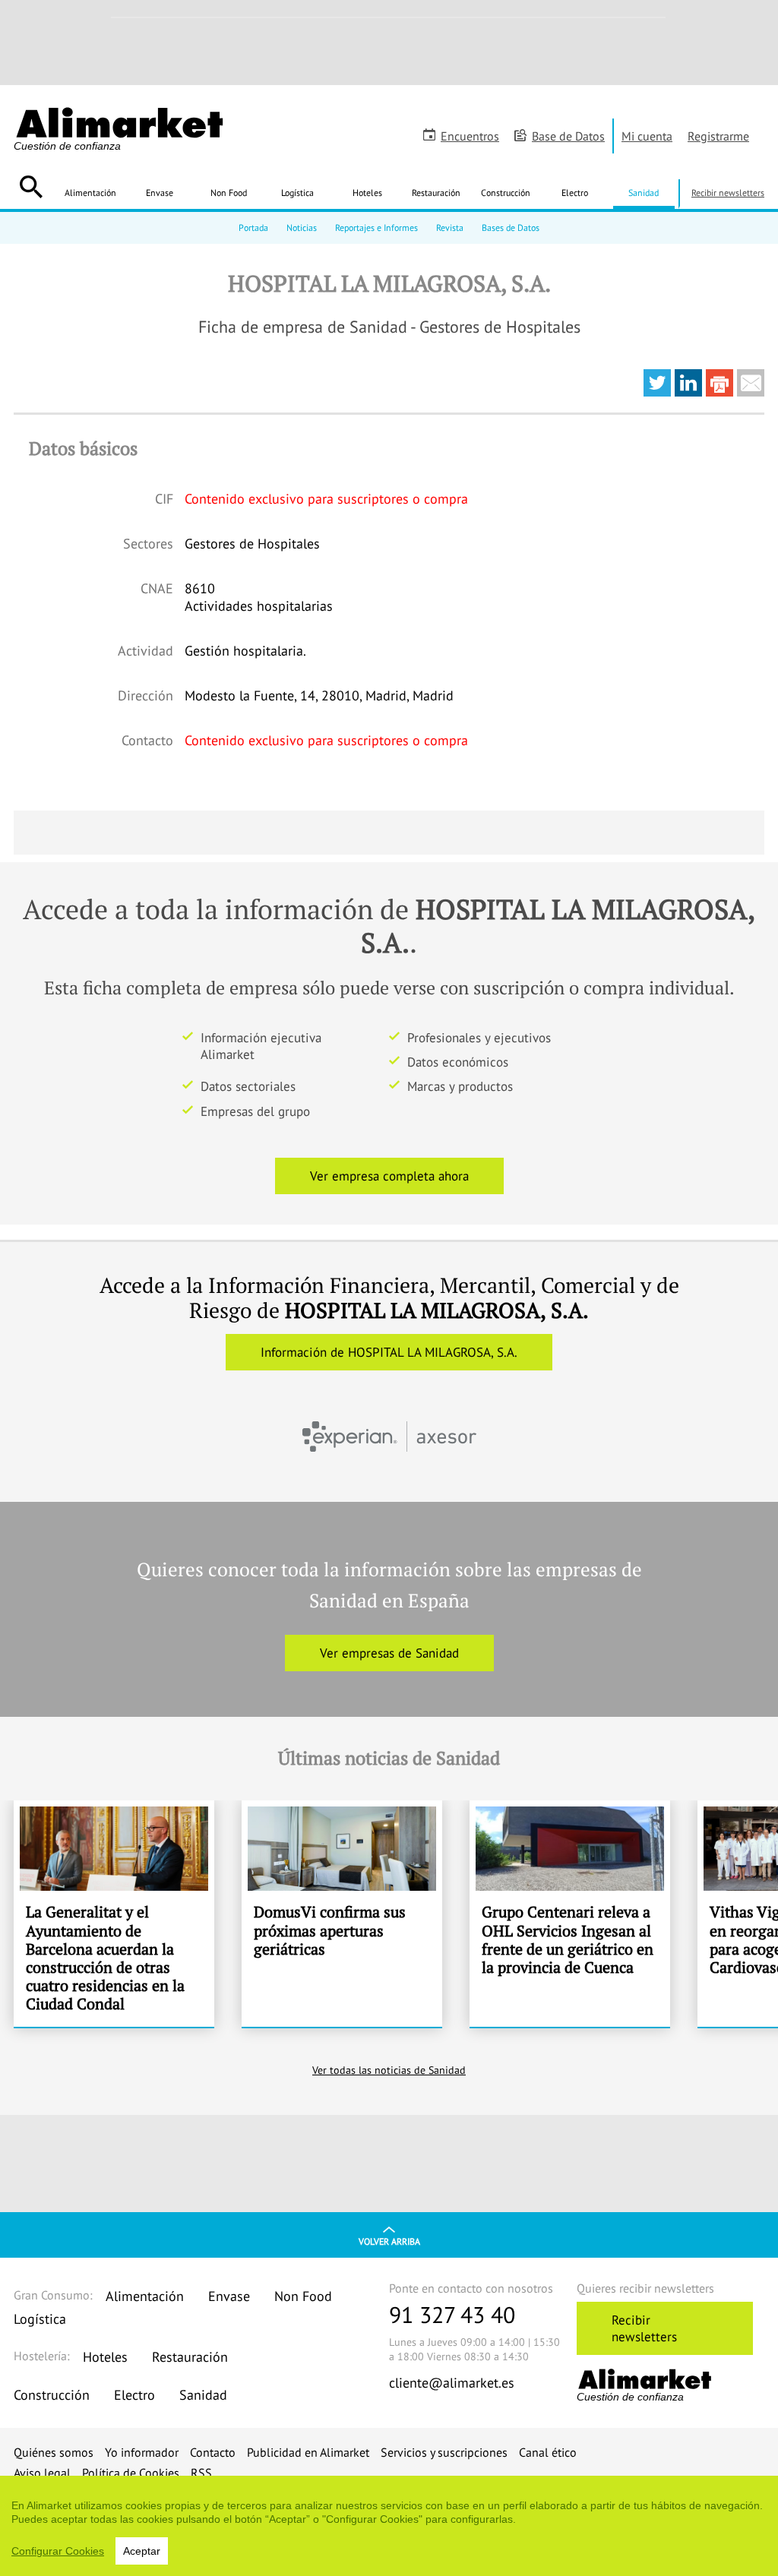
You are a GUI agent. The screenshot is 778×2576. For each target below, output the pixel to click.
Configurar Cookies (58, 2551)
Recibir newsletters (728, 193)
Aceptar (142, 2551)
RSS (201, 2473)
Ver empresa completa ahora (389, 1176)
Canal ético (548, 2452)
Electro (575, 193)
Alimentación (90, 193)
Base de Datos (568, 136)
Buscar (31, 187)
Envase (160, 193)
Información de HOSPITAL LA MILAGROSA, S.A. (389, 1352)
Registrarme (718, 136)
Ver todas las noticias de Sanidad (389, 2070)
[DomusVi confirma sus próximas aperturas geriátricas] (342, 1914)
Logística (297, 193)
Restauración (436, 193)
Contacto (213, 2452)
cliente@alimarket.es (452, 2383)
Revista (450, 228)
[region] (389, 2526)
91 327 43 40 (452, 2314)
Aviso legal (42, 2473)
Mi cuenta (647, 136)
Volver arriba (389, 2241)
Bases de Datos (511, 228)
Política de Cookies (131, 2473)
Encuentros (470, 136)
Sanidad (644, 193)
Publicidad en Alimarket (308, 2452)
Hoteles (367, 193)
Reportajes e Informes (376, 228)
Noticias (302, 228)
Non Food (229, 193)
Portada (253, 228)
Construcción (506, 193)
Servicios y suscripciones (444, 2452)
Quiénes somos (54, 2452)
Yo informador (142, 2452)
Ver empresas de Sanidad (389, 1653)
